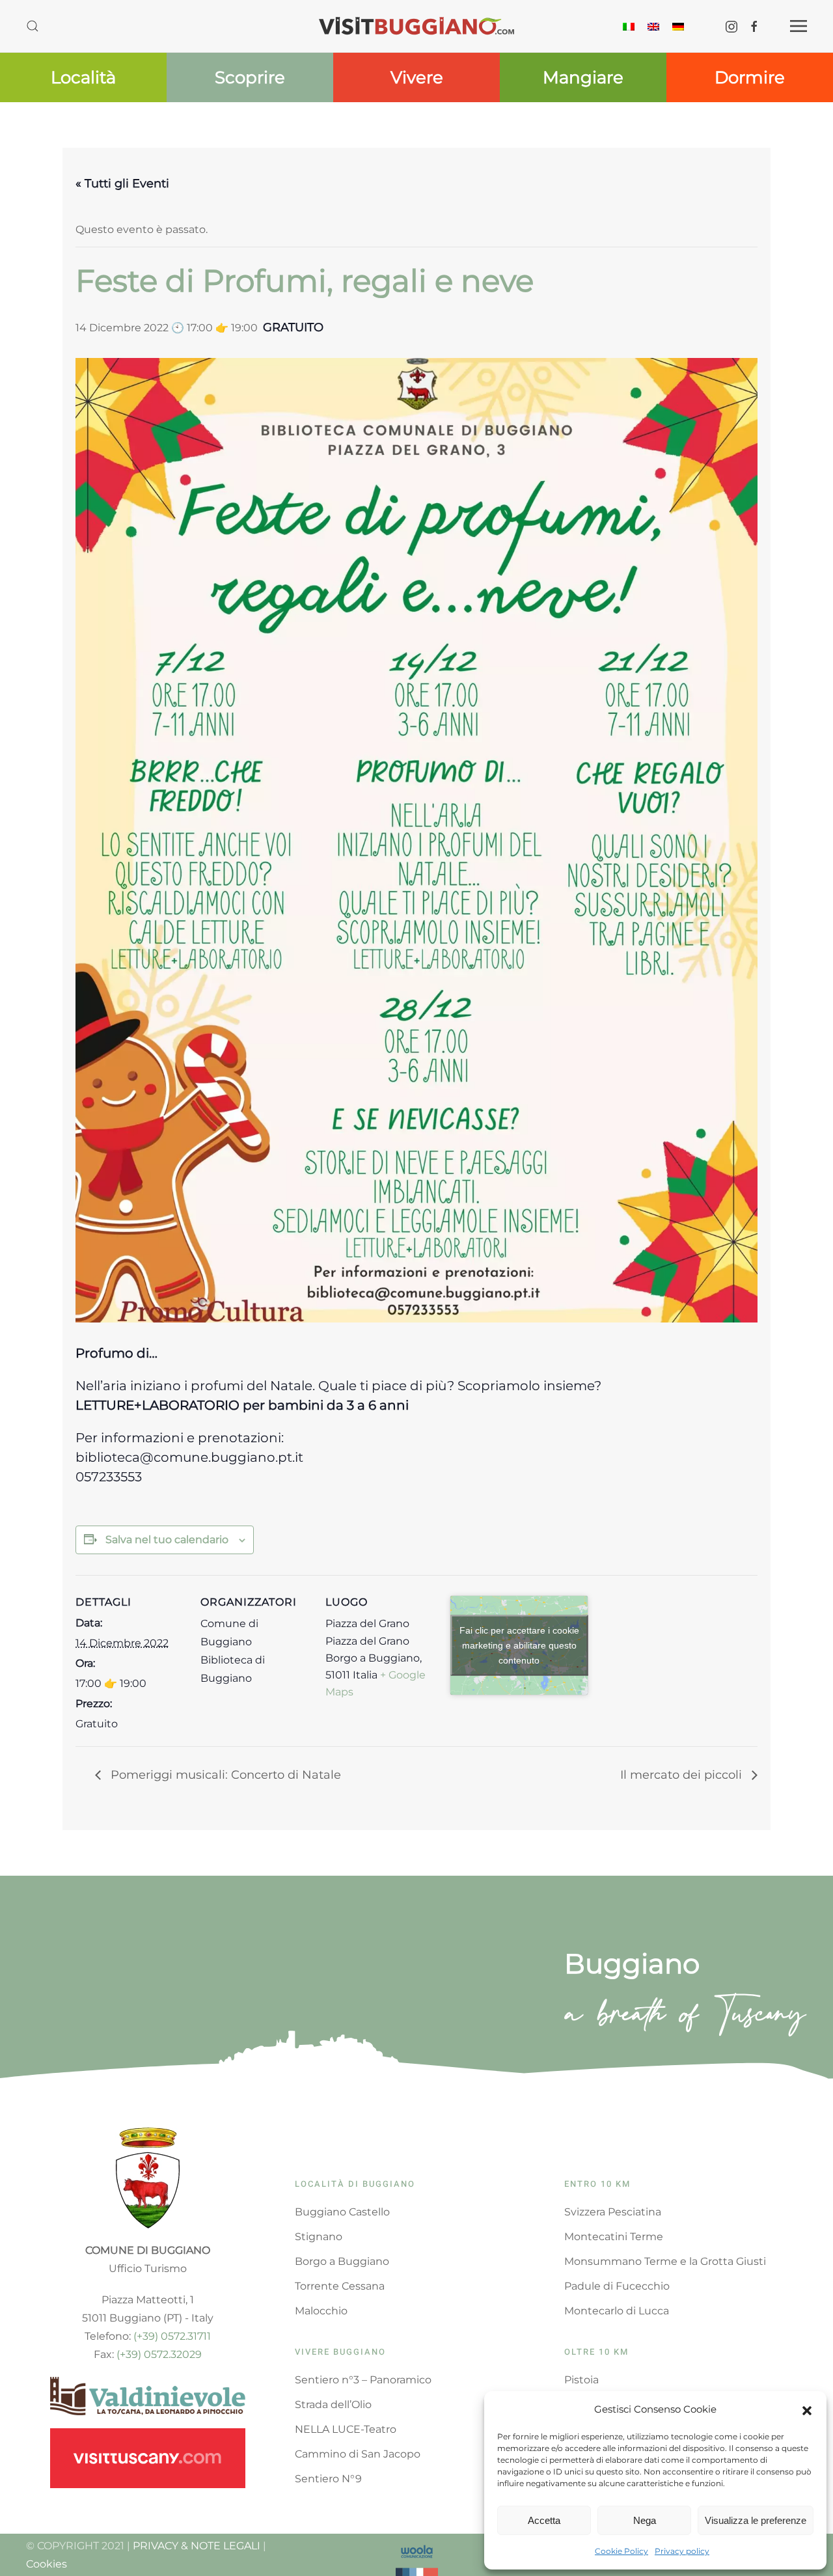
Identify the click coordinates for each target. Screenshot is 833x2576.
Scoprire (250, 77)
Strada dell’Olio (333, 2405)
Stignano (319, 2237)
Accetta (544, 2520)
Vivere (417, 77)
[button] (807, 2409)
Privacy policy (682, 2551)
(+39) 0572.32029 (159, 2354)
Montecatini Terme (614, 2237)
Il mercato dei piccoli (683, 1775)
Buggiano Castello (342, 2212)
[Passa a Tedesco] (678, 26)
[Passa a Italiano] (629, 26)
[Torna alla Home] (416, 26)
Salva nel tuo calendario (167, 1540)
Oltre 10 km (596, 2352)
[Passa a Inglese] (653, 26)
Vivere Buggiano (340, 2352)
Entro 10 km (597, 2184)
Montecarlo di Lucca (617, 2311)
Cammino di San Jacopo (358, 2454)
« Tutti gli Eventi (122, 184)
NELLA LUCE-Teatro (346, 2429)
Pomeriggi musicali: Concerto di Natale (224, 1775)
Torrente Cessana (340, 2286)
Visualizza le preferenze (756, 2520)
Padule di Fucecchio (617, 2286)
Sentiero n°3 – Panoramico (363, 2380)
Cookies (47, 2564)
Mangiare (583, 77)
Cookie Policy (621, 2551)
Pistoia (581, 2380)
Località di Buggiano (355, 2184)
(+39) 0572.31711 (172, 2336)
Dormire (750, 77)
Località (83, 77)
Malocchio (321, 2311)
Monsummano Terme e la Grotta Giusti (665, 2261)
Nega (645, 2520)
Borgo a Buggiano (342, 2261)
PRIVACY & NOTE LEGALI (197, 2546)
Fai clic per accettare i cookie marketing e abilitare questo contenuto (519, 1645)
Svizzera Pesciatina (613, 2212)
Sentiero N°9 (328, 2479)
